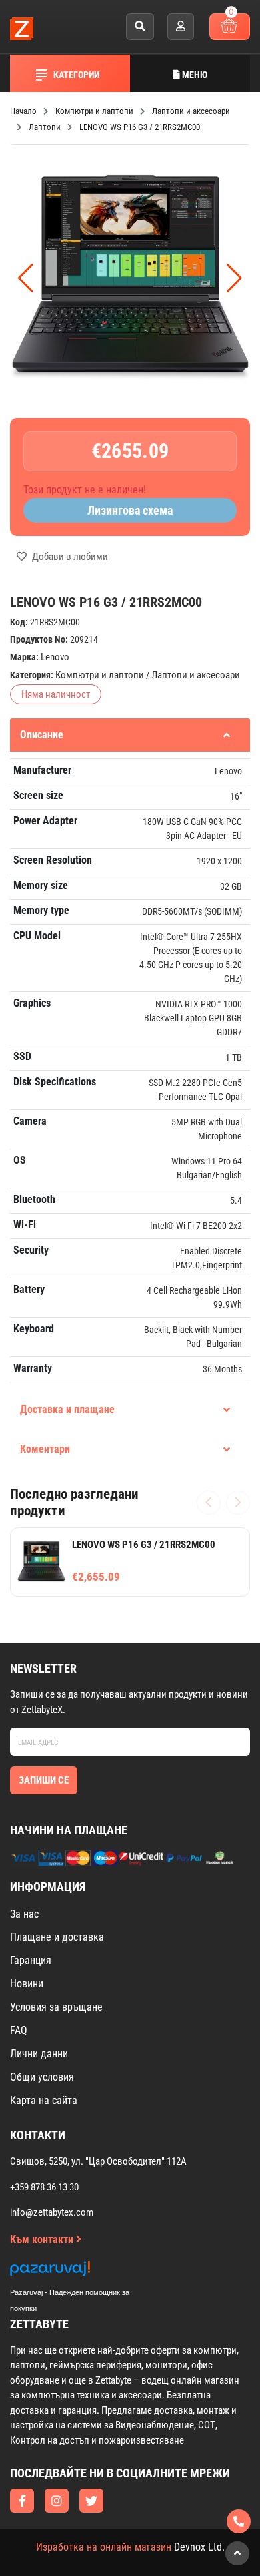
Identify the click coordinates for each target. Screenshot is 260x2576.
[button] (234, 278)
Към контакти (43, 2239)
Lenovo (55, 657)
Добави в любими (69, 557)
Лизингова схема (130, 510)
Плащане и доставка (57, 1937)
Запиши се (44, 1780)
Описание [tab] (42, 735)
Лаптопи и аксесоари (196, 675)
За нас (24, 1914)
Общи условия (42, 2077)
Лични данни (39, 2054)
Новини (27, 1984)
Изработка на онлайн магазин (104, 2547)
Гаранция (31, 1960)
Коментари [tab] (45, 1449)
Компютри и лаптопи (100, 675)
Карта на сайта (44, 2100)
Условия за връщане (56, 2007)
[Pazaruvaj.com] (83, 2272)
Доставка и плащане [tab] (67, 1409)
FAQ (19, 2030)
